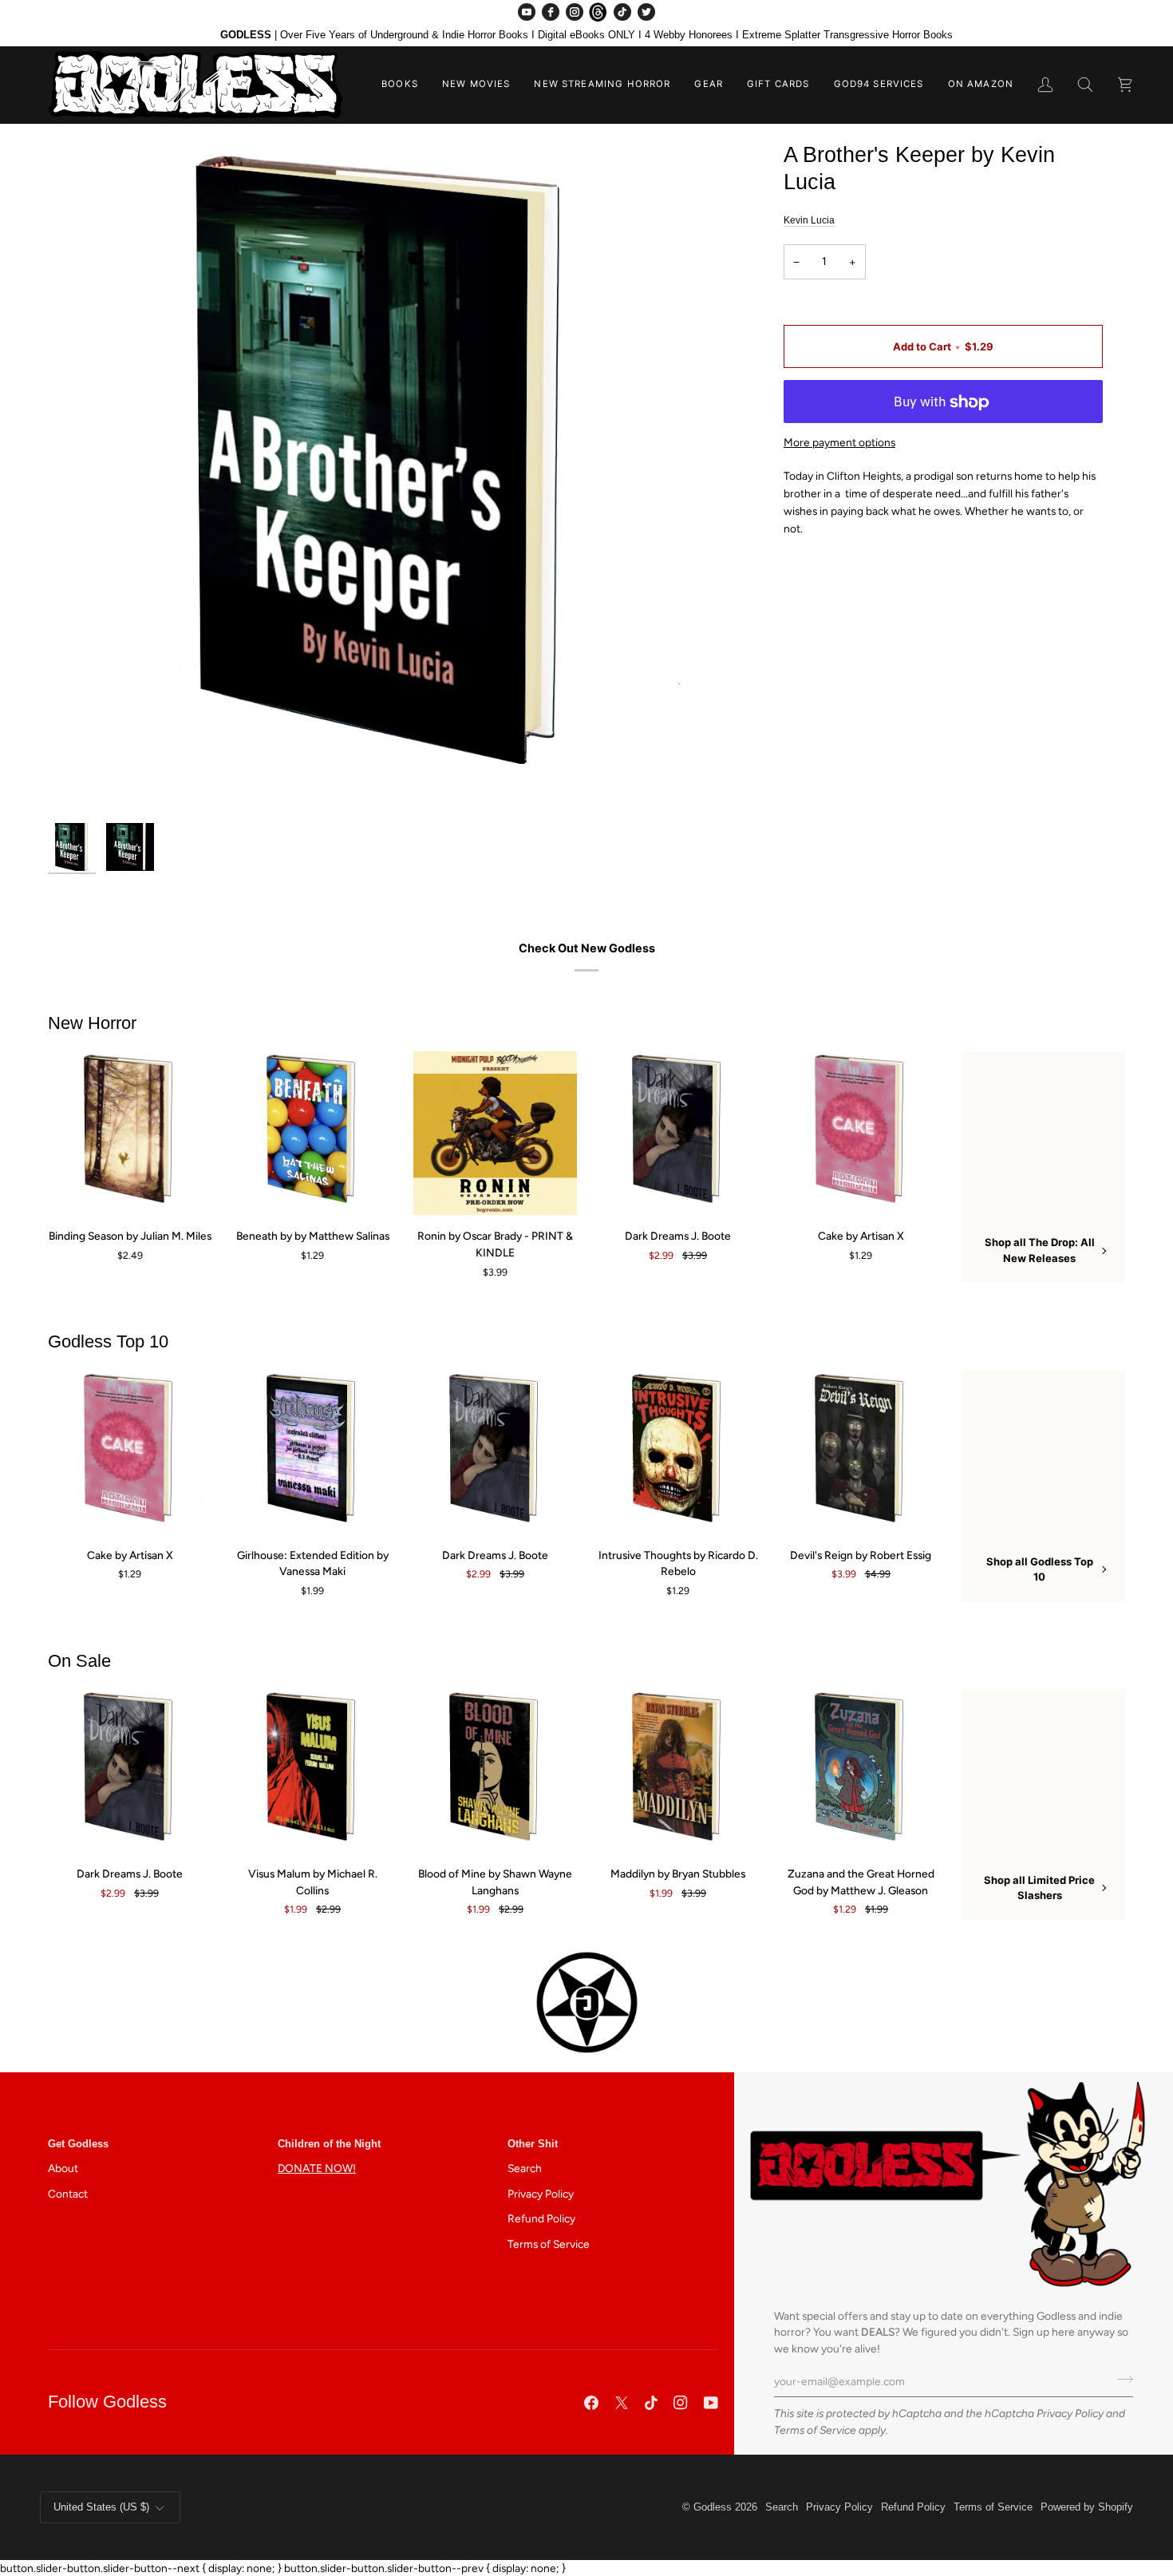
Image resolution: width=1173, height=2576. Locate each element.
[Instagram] (575, 12)
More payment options (839, 443)
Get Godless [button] (78, 2144)
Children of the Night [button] (329, 2144)
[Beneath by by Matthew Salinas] (312, 1133)
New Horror (92, 1023)
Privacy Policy (1070, 2413)
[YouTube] (527, 12)
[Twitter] (646, 12)
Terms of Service (815, 2430)
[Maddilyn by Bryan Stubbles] (678, 1771)
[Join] (1120, 2380)
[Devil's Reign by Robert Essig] (861, 1452)
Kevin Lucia (809, 220)
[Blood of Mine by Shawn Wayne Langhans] (495, 1771)
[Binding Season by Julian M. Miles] (130, 1133)
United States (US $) (101, 2507)
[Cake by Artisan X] (861, 1133)
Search (525, 2168)
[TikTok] (622, 12)
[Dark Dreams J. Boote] (678, 1133)
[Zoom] (385, 478)
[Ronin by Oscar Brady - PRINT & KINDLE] (495, 1133)
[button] (400, 85)
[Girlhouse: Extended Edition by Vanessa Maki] (312, 1452)
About (63, 2168)
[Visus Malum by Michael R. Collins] (312, 1771)
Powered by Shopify (1087, 2507)
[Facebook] (551, 12)
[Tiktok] (651, 2403)
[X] (622, 2403)
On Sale (79, 1661)
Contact (68, 2194)
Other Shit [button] (533, 2144)
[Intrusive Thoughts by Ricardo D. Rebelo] (678, 1452)
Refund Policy (541, 2218)
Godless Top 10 (108, 1341)
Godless (713, 2507)
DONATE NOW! (317, 2168)
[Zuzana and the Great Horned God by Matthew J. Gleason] (861, 1771)
